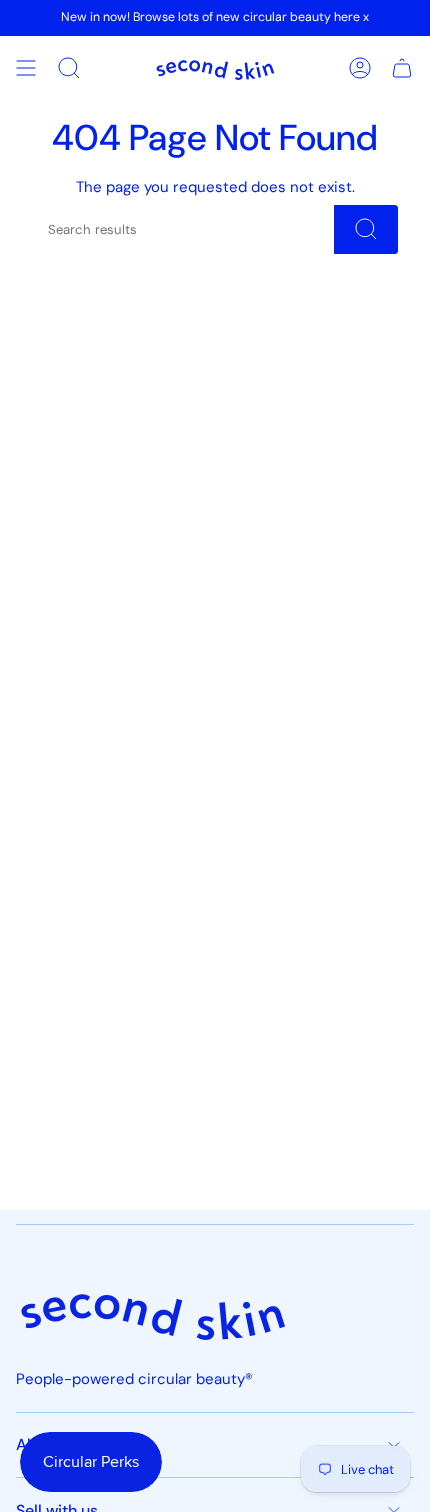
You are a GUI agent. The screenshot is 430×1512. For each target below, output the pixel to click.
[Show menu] (26, 68)
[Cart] (402, 68)
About (39, 1444)
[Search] (366, 229)
